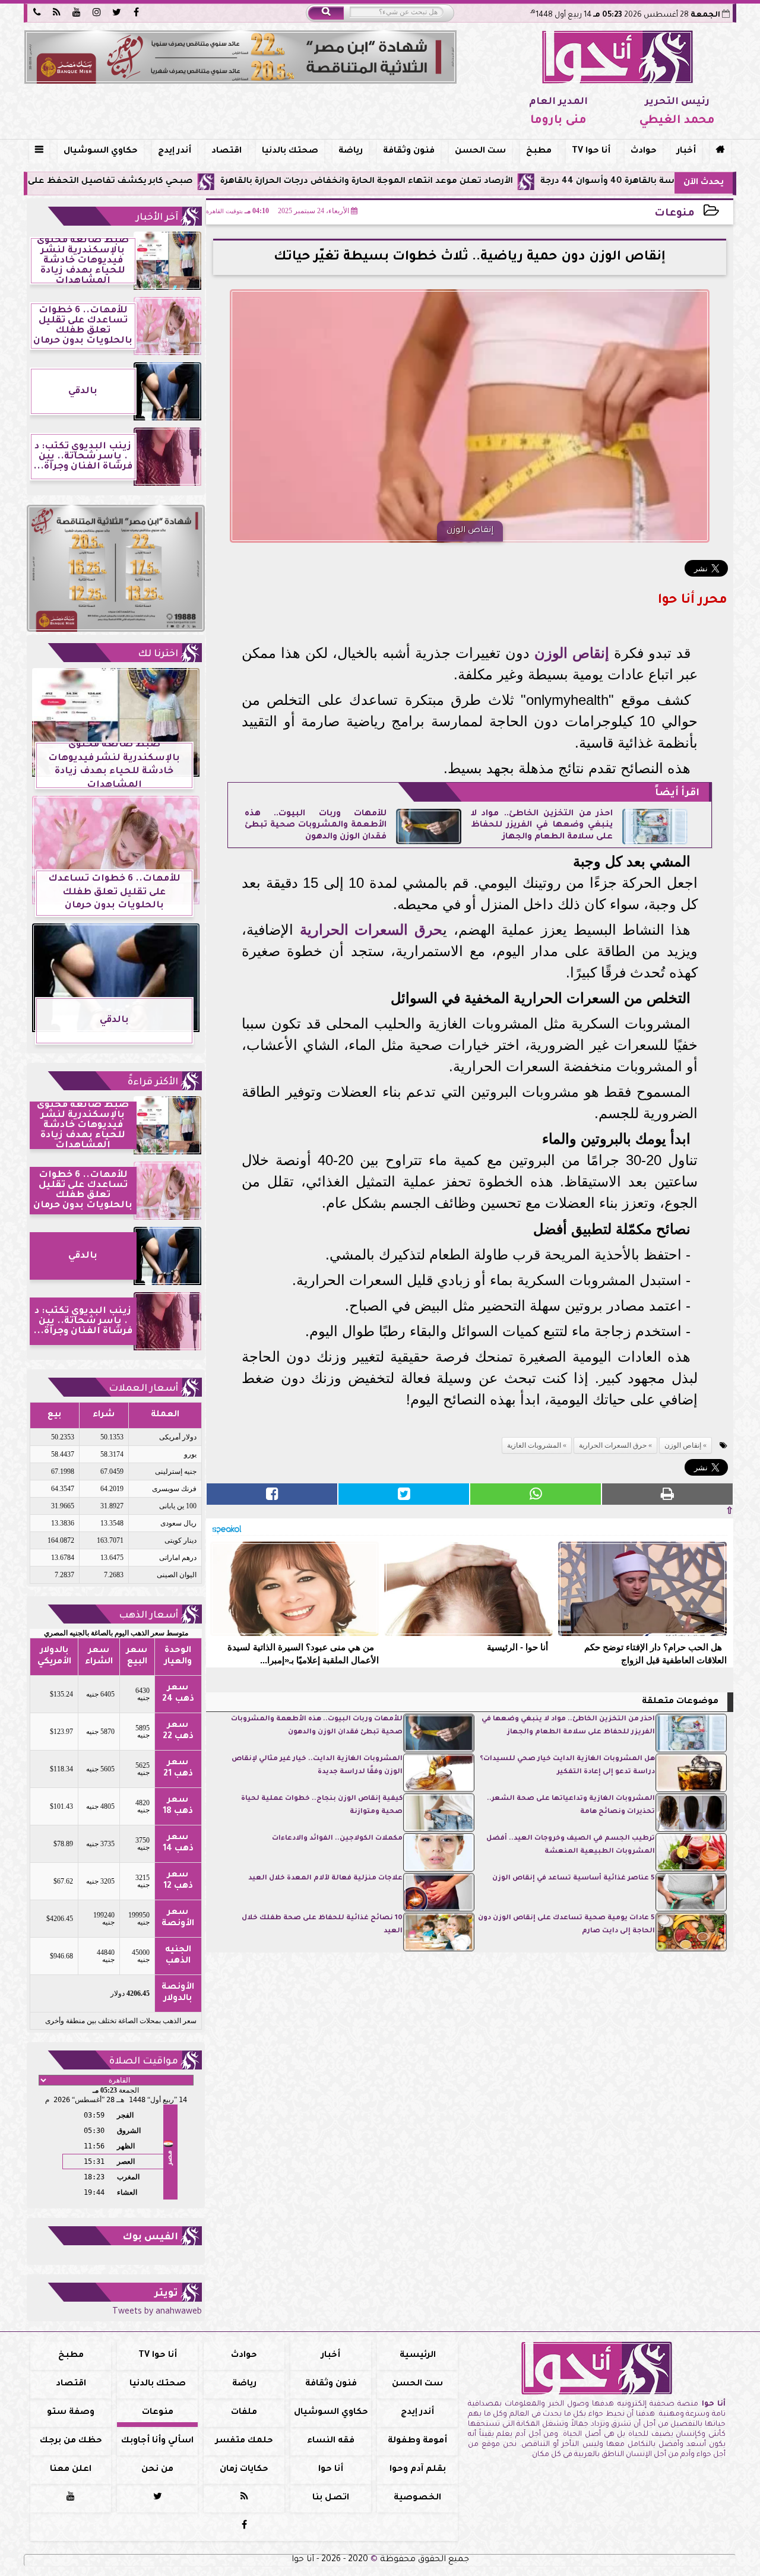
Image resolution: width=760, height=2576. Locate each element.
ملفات (244, 2413)
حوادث (644, 151)
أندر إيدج (175, 151)
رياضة (351, 151)
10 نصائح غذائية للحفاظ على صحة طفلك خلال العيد (322, 1925)
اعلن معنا (71, 2470)
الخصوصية (417, 2498)
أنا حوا (331, 2470)
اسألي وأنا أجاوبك (157, 2441)
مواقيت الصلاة (144, 2062)
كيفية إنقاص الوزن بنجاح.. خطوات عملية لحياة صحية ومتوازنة (322, 1806)
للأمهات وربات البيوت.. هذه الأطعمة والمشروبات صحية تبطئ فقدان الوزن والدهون (316, 826)
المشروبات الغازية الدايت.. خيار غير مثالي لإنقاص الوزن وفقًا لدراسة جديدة (317, 1766)
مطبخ (539, 151)
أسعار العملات (143, 1389)
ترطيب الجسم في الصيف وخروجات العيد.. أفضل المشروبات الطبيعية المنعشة (571, 1845)
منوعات (674, 214)
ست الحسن (480, 151)
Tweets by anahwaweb (157, 2312)
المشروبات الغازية (534, 1445)
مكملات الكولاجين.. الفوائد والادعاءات (337, 1839)
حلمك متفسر (244, 2441)
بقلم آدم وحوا (418, 2470)
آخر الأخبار (157, 218)
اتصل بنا (331, 2498)
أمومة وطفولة (417, 2441)
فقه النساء (331, 2441)
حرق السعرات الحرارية (371, 930)
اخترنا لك (158, 654)
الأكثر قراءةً (153, 1083)
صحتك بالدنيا (290, 151)
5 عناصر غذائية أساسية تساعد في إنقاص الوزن (574, 1879)
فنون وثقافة (409, 151)
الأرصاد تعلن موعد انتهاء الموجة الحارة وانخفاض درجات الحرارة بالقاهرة (449, 182)
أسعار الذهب (148, 1616)
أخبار (686, 151)
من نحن (157, 2470)
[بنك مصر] (240, 57)
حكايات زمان (244, 2470)
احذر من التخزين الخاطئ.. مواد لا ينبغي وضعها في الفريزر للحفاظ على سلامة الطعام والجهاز (542, 826)
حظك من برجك (71, 2441)
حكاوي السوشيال (101, 151)
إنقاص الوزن (572, 653)
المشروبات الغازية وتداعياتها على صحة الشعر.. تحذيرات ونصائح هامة (571, 1806)
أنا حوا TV (591, 151)
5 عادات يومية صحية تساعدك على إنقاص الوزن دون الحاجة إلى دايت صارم (566, 1925)
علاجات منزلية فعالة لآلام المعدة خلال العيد (325, 1879)
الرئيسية (418, 2356)
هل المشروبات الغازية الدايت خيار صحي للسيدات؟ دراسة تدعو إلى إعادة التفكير (567, 1766)
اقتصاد (227, 151)
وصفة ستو (71, 2413)
